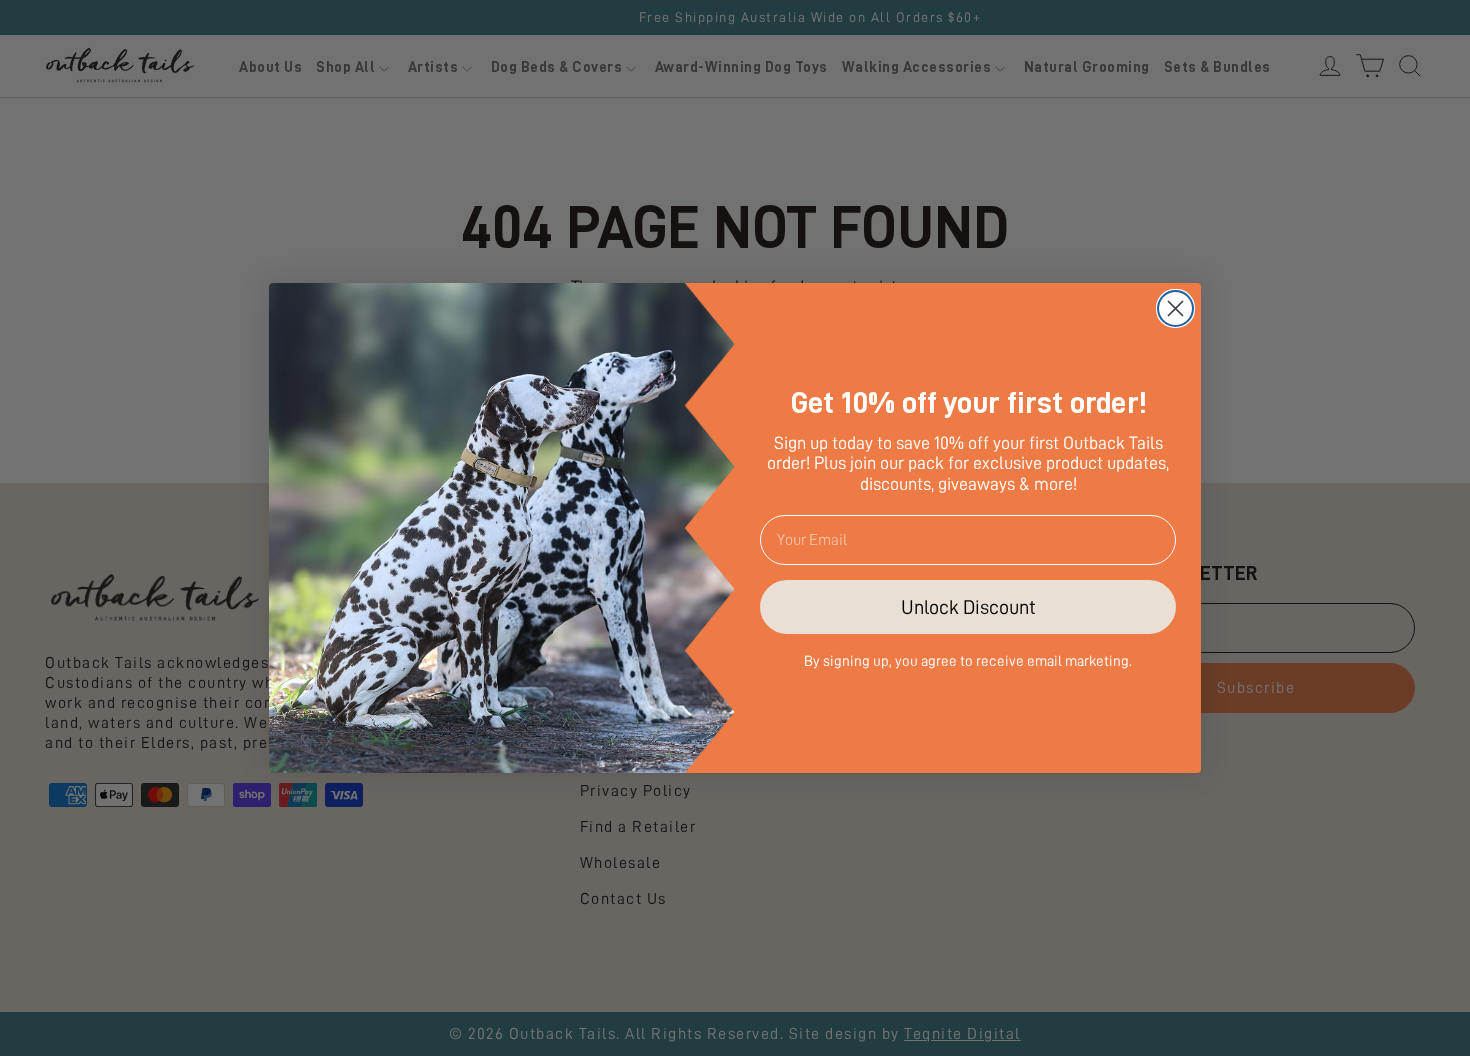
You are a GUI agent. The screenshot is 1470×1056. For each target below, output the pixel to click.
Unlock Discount (968, 607)
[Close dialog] (1175, 308)
